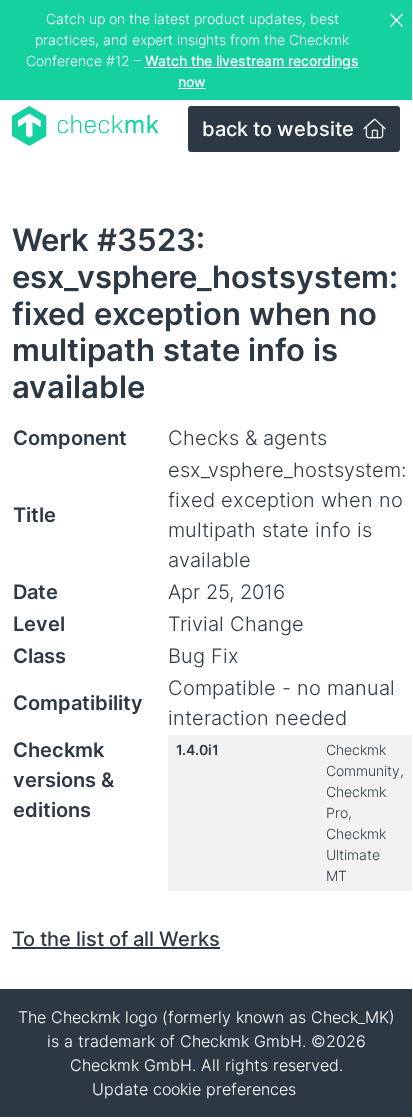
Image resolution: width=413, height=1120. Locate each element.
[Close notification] (399, 21)
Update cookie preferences (194, 1089)
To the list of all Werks (116, 939)
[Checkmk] (85, 126)
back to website (280, 129)
